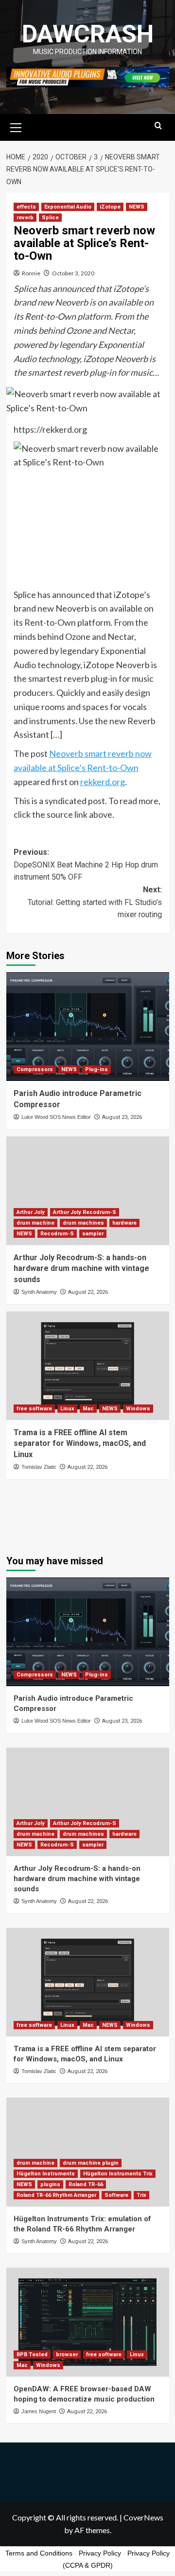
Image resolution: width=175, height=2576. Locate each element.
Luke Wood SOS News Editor (56, 1117)
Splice (50, 218)
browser (67, 2355)
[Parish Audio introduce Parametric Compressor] (88, 1027)
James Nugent (39, 2411)
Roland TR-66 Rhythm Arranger (56, 2195)
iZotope (110, 207)
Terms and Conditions (39, 2553)
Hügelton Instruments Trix (118, 2174)
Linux (67, 1409)
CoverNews (143, 2517)
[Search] (158, 126)
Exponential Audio (68, 207)
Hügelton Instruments (46, 2174)
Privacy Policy (100, 2553)
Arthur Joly (31, 1212)
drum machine (35, 1223)
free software (34, 1409)
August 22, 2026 (88, 1292)
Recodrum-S (57, 1234)
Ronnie (31, 273)
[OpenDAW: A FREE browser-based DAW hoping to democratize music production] (88, 2322)
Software (116, 2195)
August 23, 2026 (122, 1117)
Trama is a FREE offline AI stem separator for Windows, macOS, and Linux (80, 1443)
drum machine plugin (91, 2163)
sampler (93, 1234)
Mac (88, 1409)
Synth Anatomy (39, 1292)
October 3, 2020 (73, 273)
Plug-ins (96, 1069)
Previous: (86, 865)
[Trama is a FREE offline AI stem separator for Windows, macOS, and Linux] (88, 1366)
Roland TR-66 (86, 2184)
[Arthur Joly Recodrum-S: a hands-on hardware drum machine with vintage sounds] (88, 1191)
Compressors (35, 1069)
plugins (50, 2184)
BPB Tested (32, 2355)
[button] (16, 126)
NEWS (137, 207)
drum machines (83, 1223)
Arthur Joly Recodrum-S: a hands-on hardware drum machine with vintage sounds (81, 1269)
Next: (95, 902)
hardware (124, 1223)
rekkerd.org (103, 782)
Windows (138, 1409)
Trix (141, 2195)
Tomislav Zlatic (39, 1467)
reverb (25, 218)
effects (26, 207)
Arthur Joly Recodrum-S (85, 1212)
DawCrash (88, 34)
